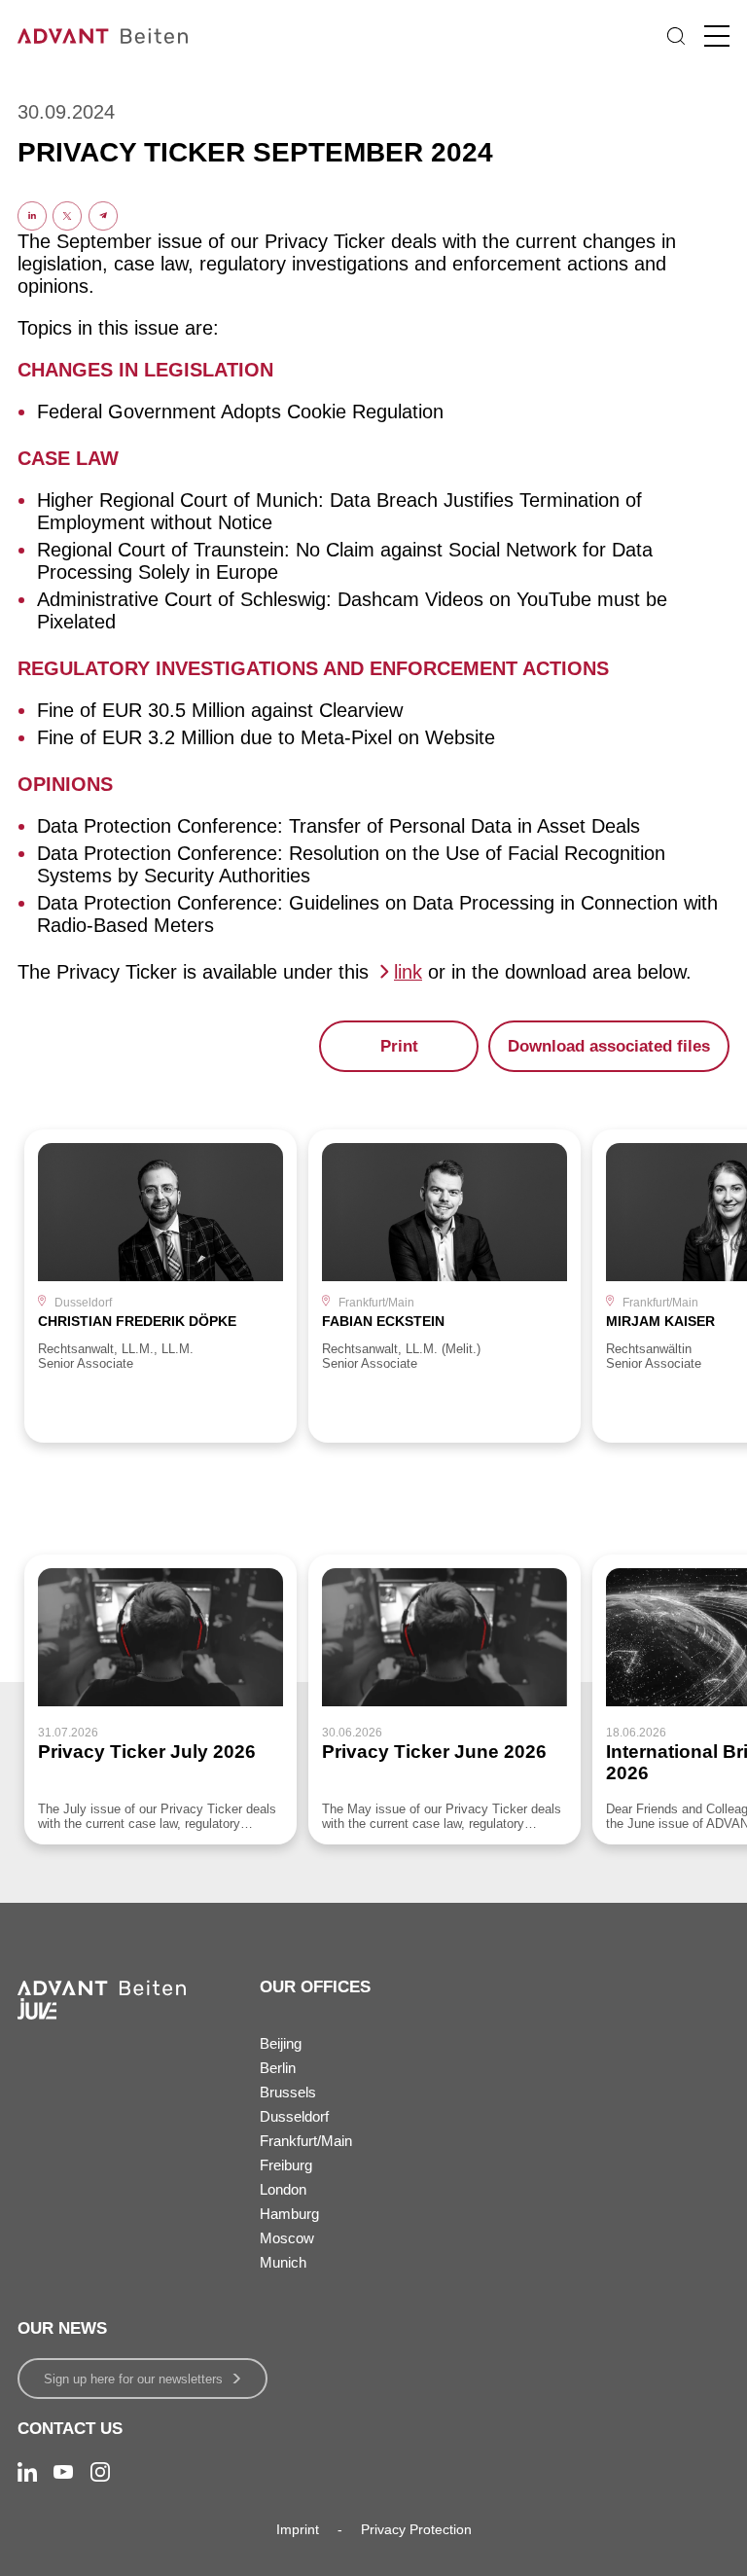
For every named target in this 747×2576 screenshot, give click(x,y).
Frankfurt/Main (306, 2141)
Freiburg (286, 2165)
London (283, 2189)
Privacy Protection (416, 2529)
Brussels (288, 2092)
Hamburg (289, 2214)
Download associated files (609, 1046)
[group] (160, 1286)
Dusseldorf (294, 2116)
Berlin (278, 2068)
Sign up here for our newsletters (133, 2379)
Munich (283, 2262)
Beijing (281, 2043)
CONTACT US (70, 2429)
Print (399, 1046)
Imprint (298, 2529)
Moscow (287, 2238)
